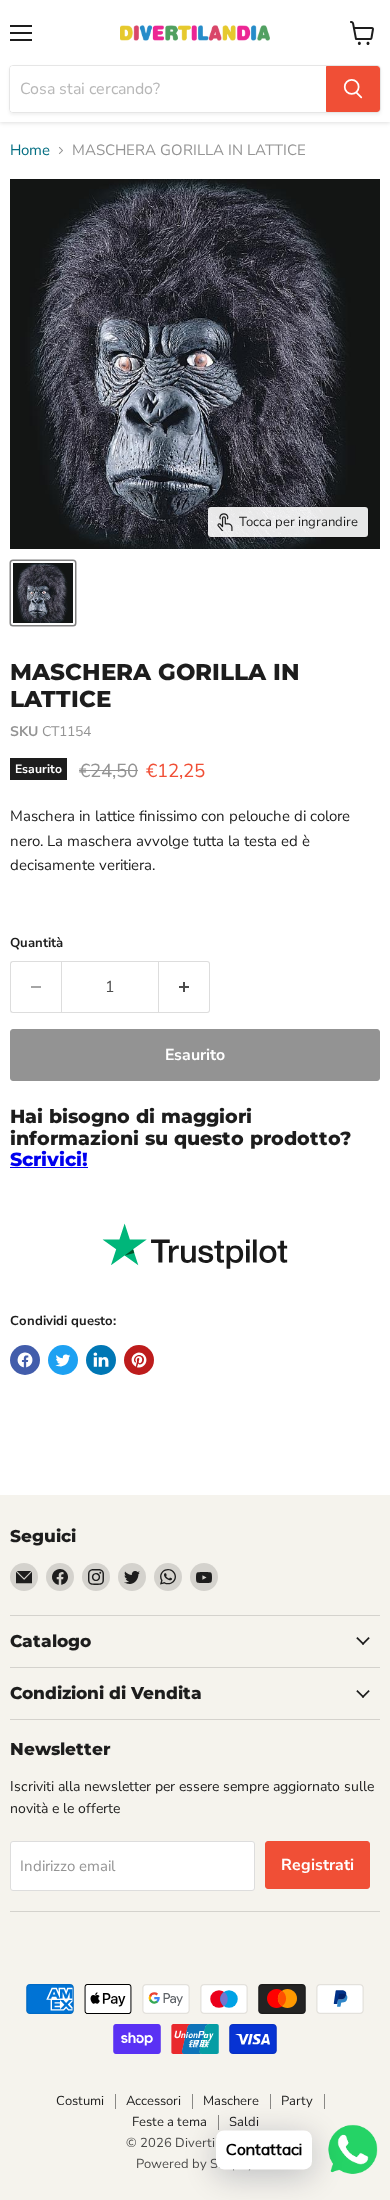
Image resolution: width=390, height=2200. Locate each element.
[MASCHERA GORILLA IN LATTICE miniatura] (43, 593)
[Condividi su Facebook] (25, 1360)
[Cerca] (353, 89)
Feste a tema (169, 2122)
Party (297, 2101)
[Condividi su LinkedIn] (101, 1360)
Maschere (231, 2101)
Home (30, 150)
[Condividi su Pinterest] (139, 1360)
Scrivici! (49, 1159)
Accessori (153, 2101)
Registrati (317, 1865)
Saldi (244, 2122)
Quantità (36, 943)
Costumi (80, 2101)
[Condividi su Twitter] (63, 1360)
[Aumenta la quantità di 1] (184, 987)
